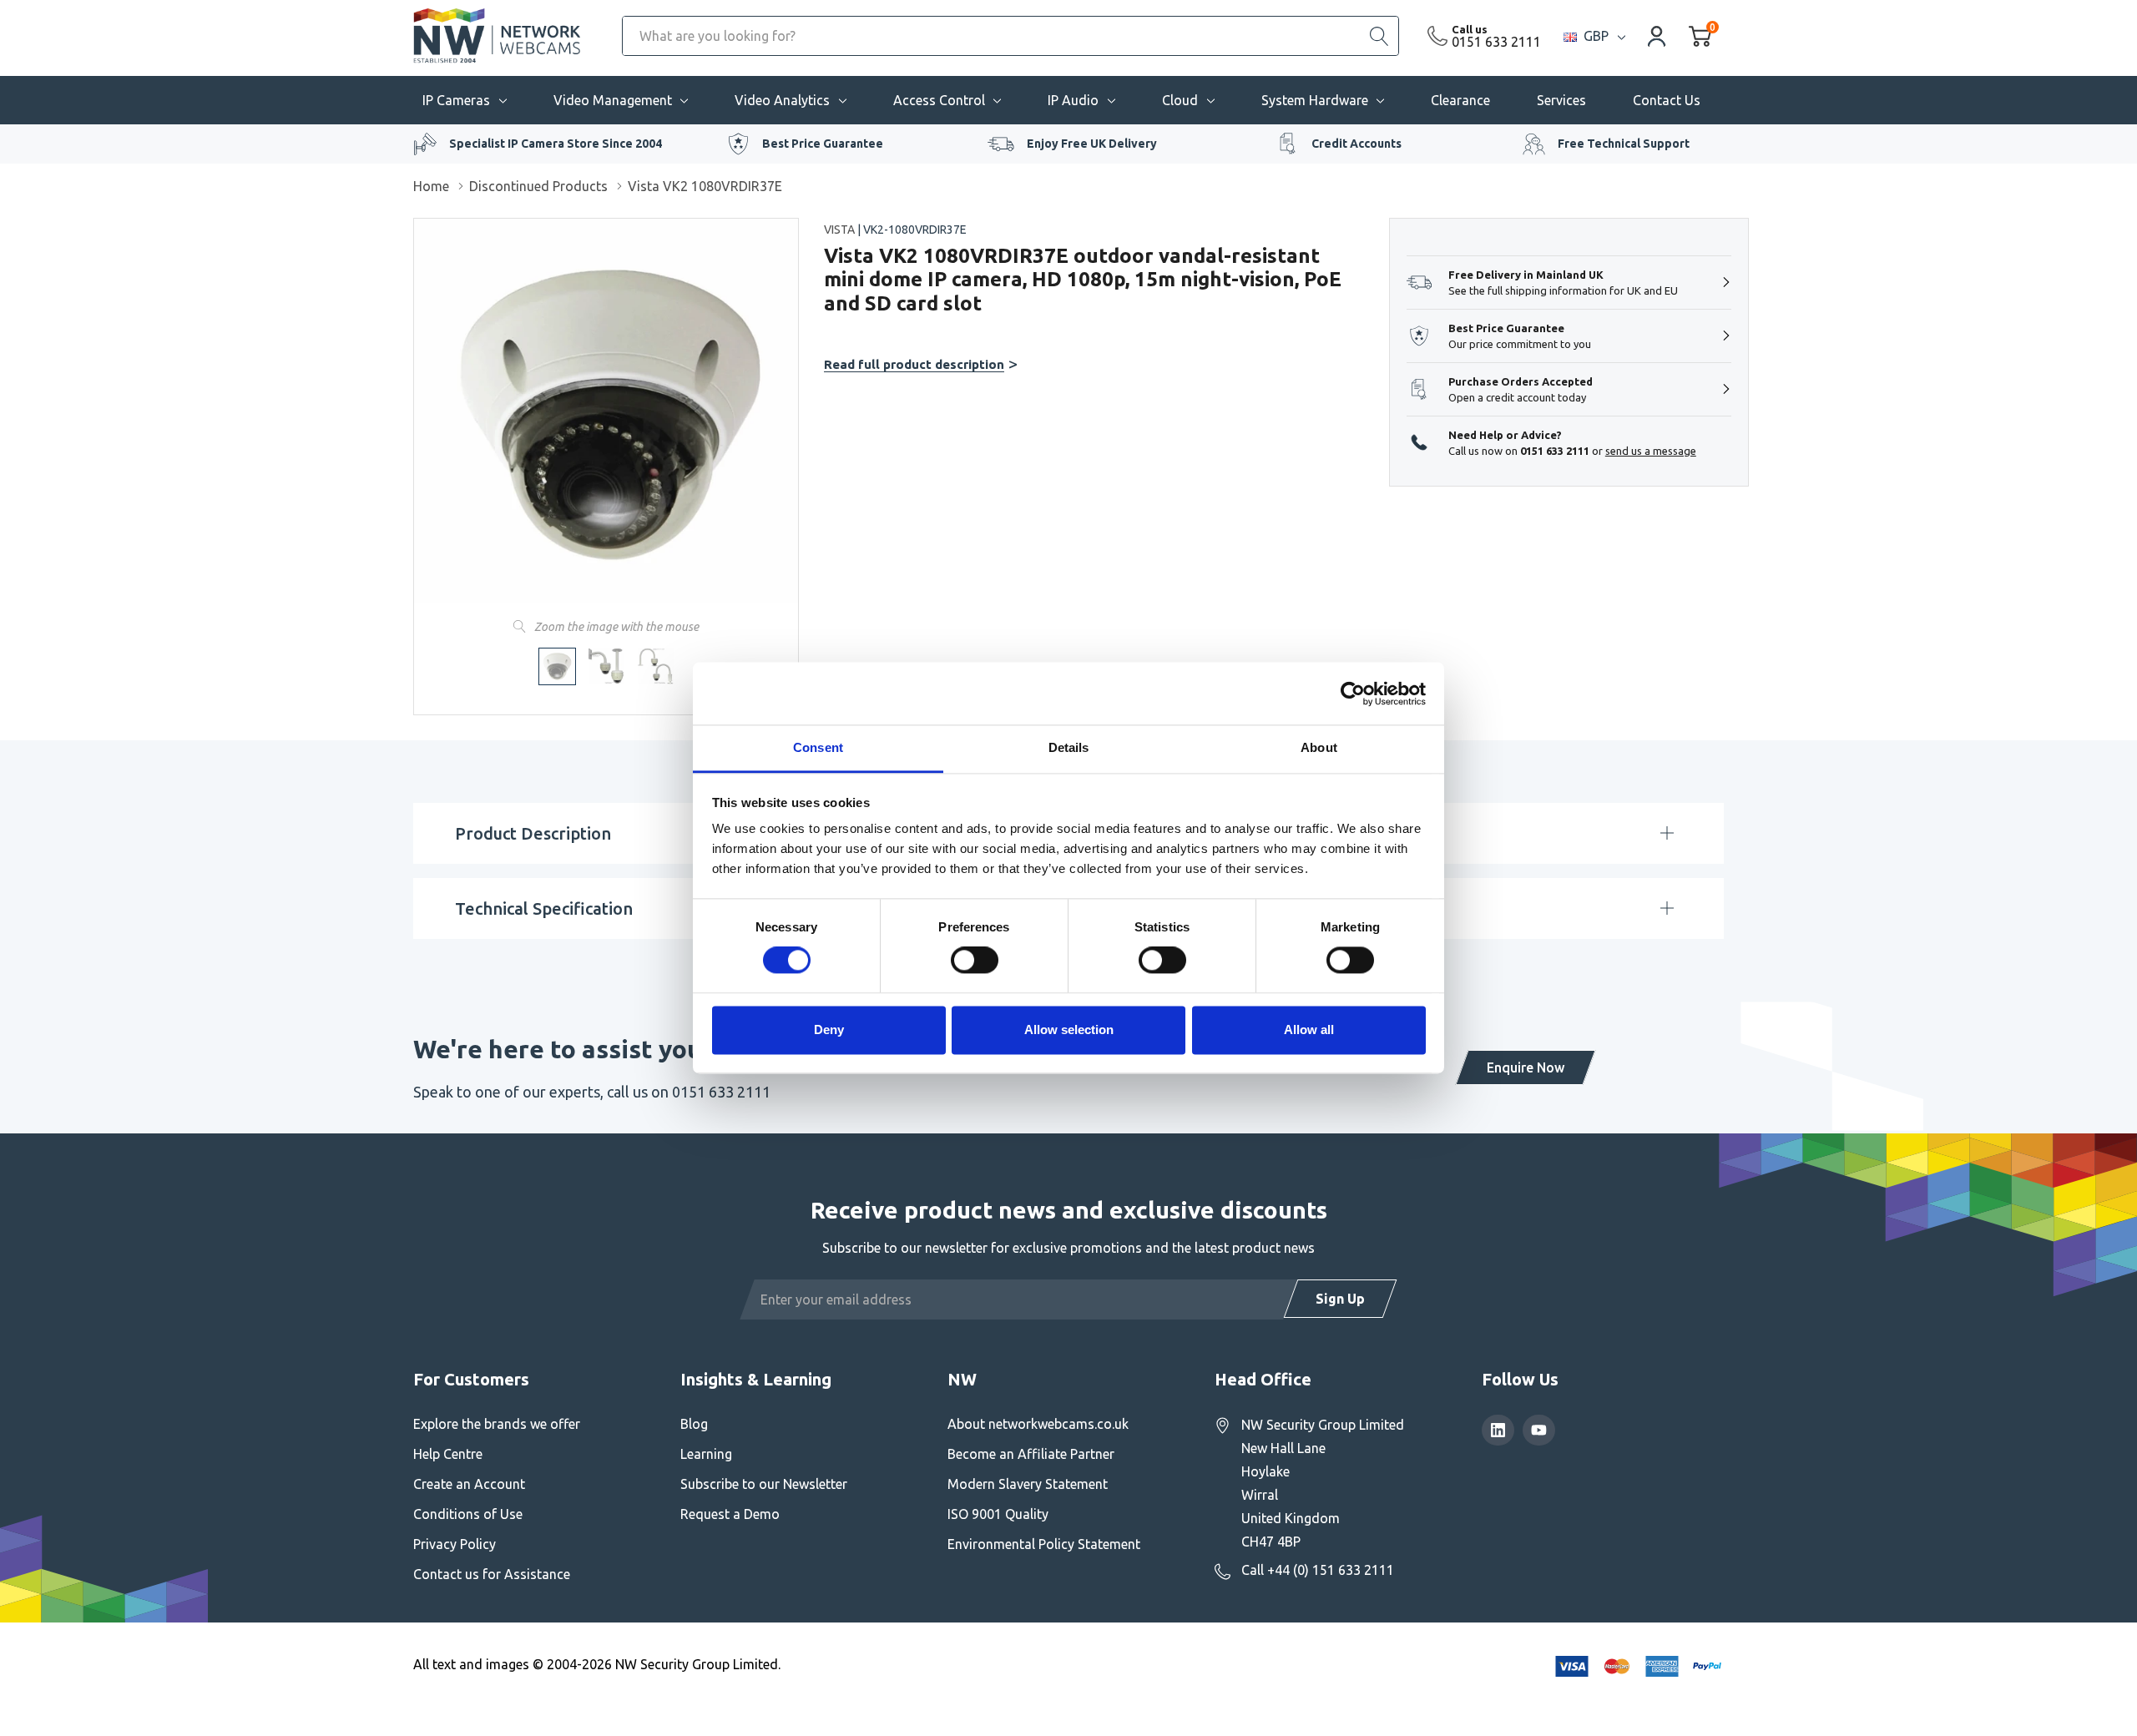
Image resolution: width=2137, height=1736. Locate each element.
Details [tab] (1069, 747)
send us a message (1651, 451)
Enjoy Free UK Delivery (1092, 144)
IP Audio (1073, 100)
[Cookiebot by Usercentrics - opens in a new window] (1353, 694)
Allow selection (1069, 1029)
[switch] (975, 961)
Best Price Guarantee (823, 144)
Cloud (1180, 100)
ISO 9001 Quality (998, 1514)
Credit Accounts (1356, 144)
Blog (694, 1424)
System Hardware (1315, 100)
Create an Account (469, 1484)
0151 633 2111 (1496, 42)
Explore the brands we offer (497, 1424)
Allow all (1309, 1029)
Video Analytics (782, 100)
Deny (829, 1029)
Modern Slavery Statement (1028, 1484)
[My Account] (1657, 35)
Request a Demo (730, 1514)
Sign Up (1340, 1299)
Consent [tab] (818, 747)
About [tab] (1319, 747)
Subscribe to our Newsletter (764, 1484)
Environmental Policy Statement (1044, 1544)
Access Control (939, 100)
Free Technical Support (1624, 144)
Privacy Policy (455, 1544)
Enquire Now (1526, 1067)
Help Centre (448, 1454)
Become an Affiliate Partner (1031, 1454)
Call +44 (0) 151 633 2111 (1318, 1570)
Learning (706, 1454)
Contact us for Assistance (492, 1574)
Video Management (613, 100)
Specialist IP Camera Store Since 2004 (556, 144)
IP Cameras (456, 100)
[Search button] (1379, 36)
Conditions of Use (468, 1514)
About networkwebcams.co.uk (1038, 1424)
